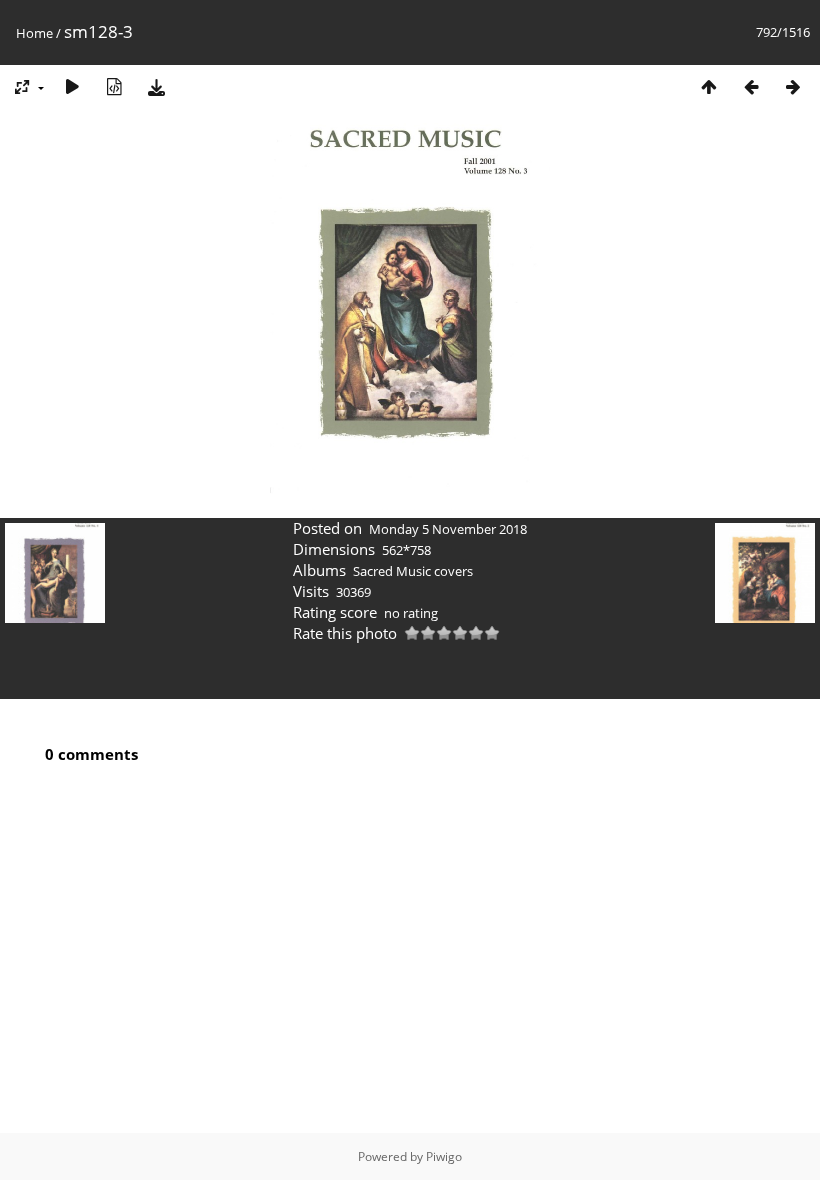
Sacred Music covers (413, 571)
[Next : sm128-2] (793, 86)
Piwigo (444, 1156)
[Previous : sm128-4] (751, 86)
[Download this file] (156, 86)
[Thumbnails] (709, 86)
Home (34, 33)
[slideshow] (72, 86)
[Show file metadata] (114, 86)
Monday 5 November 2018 (448, 529)
